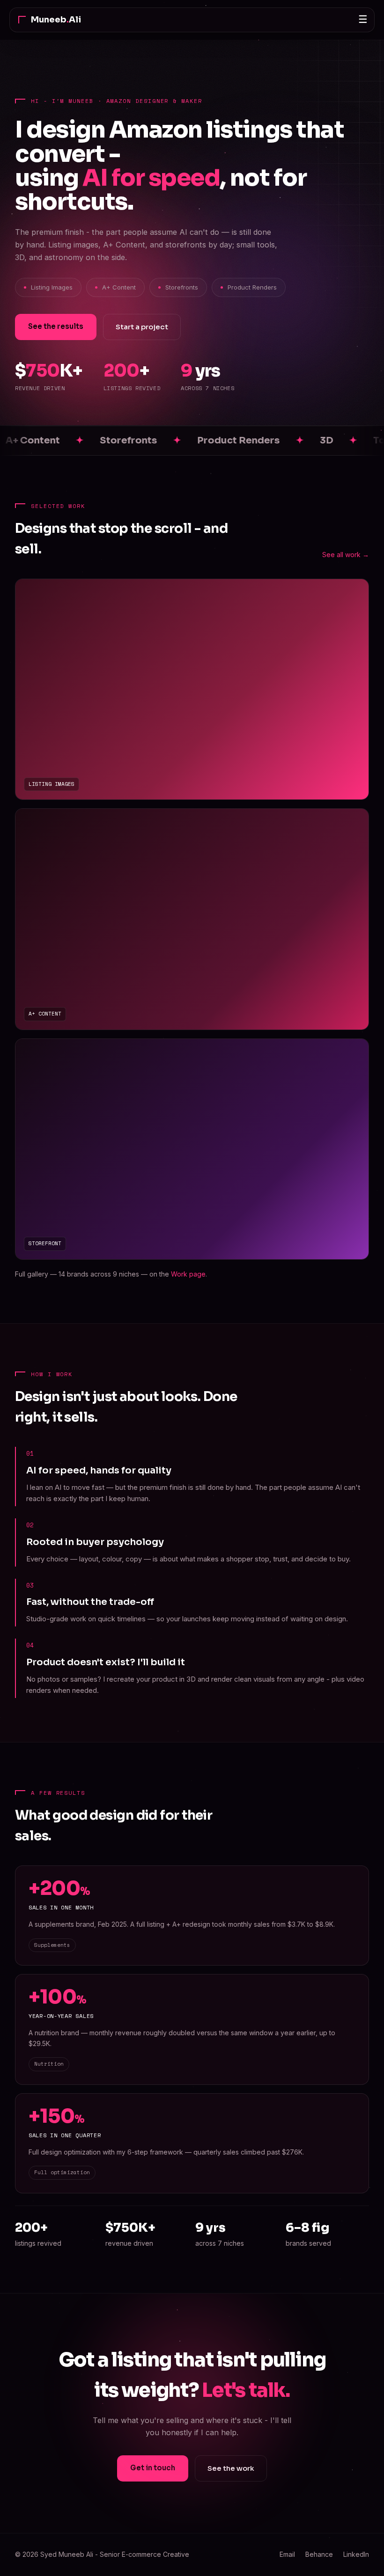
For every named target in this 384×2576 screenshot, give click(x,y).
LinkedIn (356, 2554)
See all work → (346, 555)
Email (287, 2554)
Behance (319, 2554)
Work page (188, 1274)
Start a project (142, 327)
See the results (56, 326)
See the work (231, 2468)
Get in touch (153, 2468)
